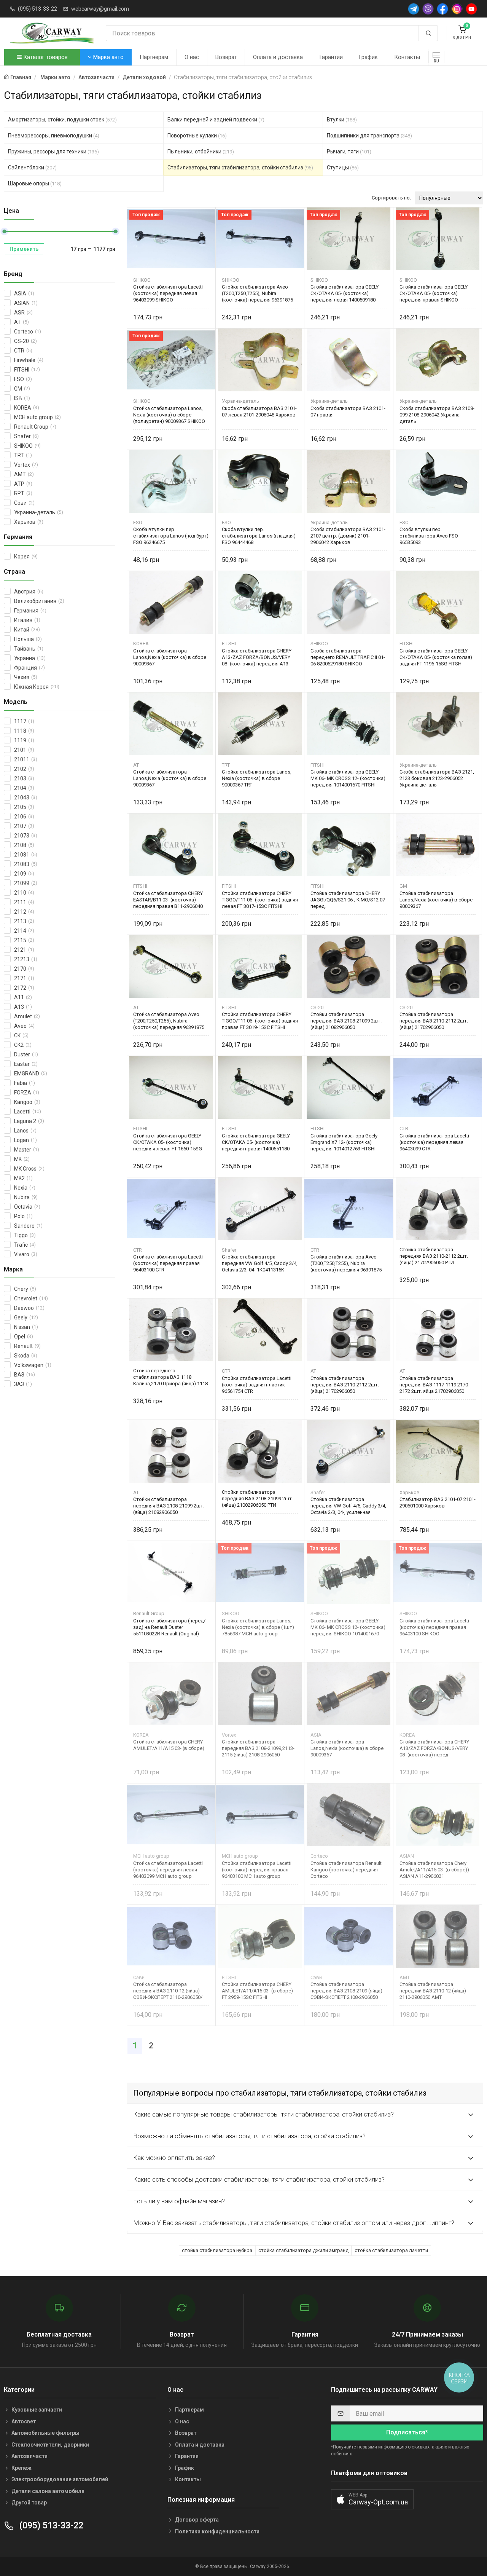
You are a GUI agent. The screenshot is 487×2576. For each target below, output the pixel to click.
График (368, 57)
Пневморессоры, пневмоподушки (54, 136)
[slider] (4, 231)
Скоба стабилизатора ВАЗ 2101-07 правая (348, 412)
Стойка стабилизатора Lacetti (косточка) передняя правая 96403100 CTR (168, 1263)
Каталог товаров (45, 57)
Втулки (342, 120)
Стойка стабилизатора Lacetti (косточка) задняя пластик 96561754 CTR (257, 1385)
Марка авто (108, 57)
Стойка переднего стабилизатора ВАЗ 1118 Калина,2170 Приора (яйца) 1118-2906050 (171, 1377)
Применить (24, 249)
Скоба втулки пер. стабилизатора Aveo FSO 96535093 (429, 536)
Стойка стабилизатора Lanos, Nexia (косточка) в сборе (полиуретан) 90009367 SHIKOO (169, 415)
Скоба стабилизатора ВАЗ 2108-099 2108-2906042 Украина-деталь (437, 415)
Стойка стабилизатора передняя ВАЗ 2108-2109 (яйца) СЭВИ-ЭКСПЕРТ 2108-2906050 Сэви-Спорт (346, 1991)
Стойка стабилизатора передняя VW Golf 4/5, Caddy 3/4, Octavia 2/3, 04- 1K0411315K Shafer (260, 1263)
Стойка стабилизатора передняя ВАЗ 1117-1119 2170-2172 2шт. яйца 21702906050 (434, 1385)
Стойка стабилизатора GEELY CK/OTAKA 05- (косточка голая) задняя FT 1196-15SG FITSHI (436, 657)
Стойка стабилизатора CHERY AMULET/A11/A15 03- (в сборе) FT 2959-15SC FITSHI (257, 1991)
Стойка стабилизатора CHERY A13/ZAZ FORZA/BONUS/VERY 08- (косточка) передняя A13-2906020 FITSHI (257, 657)
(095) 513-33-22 (37, 9)
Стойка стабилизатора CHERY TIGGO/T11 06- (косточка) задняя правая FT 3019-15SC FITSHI (260, 1021)
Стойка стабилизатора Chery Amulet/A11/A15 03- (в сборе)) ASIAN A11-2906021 (434, 1870)
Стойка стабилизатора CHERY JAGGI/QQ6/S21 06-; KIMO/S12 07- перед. (349, 900)
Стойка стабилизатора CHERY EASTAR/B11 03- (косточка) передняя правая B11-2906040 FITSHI (168, 900)
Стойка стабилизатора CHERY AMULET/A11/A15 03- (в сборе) (169, 1745)
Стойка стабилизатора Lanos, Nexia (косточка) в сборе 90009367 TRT (257, 778)
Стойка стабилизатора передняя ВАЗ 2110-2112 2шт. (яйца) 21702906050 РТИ (434, 1256)
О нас (192, 57)
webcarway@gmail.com (100, 9)
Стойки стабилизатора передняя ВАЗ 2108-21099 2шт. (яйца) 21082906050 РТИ (257, 1499)
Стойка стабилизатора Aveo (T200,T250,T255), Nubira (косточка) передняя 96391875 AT (169, 1021)
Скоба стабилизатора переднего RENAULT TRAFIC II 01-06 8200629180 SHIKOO (348, 657)
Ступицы (343, 167)
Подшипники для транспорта (369, 136)
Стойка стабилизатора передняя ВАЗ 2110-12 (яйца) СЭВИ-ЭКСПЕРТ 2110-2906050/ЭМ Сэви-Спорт (168, 1991)
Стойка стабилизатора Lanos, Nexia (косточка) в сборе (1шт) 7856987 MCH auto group (258, 1627)
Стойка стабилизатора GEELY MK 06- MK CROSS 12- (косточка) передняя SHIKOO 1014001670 (348, 1627)
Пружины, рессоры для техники (53, 152)
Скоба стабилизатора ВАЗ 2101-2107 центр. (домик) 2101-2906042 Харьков (348, 536)
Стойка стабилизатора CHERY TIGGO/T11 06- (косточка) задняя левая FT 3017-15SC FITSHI (260, 900)
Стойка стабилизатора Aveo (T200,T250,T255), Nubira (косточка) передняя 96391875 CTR (346, 1263)
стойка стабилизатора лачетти (391, 2250)
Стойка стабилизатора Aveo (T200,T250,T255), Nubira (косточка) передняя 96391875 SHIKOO (257, 293)
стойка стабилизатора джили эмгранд (303, 2250)
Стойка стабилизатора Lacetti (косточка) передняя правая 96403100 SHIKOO (434, 1627)
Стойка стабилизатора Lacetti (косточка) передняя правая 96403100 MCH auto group (257, 1870)
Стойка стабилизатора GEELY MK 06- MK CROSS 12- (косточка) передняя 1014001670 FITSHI (348, 778)
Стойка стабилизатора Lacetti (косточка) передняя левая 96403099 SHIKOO (168, 293)
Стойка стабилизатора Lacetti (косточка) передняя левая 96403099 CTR (434, 1142)
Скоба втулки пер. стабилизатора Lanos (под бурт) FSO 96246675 (171, 536)
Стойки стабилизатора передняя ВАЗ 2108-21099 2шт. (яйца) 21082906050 (346, 1021)
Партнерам (154, 57)
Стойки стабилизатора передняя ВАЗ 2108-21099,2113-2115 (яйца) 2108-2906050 (258, 1748)
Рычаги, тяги (349, 152)
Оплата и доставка (278, 57)
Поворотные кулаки (197, 136)
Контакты (407, 57)
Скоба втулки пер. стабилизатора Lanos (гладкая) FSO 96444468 (259, 536)
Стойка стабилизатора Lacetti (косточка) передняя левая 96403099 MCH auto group (168, 1870)
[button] (372, 2499)
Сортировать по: (391, 198)
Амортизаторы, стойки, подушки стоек (62, 120)
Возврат (226, 57)
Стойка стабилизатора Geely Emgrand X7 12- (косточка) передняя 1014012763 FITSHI (344, 1142)
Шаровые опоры (35, 183)
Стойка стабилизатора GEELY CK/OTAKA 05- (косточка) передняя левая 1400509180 (345, 293)
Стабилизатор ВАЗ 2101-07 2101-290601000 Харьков (438, 1503)
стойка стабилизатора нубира (217, 2250)
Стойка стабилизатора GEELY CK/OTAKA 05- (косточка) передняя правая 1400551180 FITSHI (256, 1142)
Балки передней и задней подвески (216, 120)
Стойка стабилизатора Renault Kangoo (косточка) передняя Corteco (346, 1870)
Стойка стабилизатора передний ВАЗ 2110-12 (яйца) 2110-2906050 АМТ (433, 1991)
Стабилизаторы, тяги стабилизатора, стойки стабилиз (240, 167)
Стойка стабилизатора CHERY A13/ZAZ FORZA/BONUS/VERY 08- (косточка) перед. (434, 1748)
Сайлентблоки (32, 167)
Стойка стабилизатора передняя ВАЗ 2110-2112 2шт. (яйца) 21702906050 (434, 1021)
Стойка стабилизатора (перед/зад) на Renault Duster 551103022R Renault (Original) (169, 1627)
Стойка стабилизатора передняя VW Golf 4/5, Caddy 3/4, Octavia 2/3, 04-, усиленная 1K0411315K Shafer (348, 1506)
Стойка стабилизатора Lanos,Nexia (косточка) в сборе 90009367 (170, 657)
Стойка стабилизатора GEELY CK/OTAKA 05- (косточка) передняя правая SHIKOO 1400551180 (434, 293)
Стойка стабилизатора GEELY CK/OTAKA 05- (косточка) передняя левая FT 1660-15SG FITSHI (168, 1142)
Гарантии (331, 57)
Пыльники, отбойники (201, 152)
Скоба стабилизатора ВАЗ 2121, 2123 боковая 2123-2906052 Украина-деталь (437, 778)
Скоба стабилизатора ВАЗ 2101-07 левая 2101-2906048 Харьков (259, 412)
